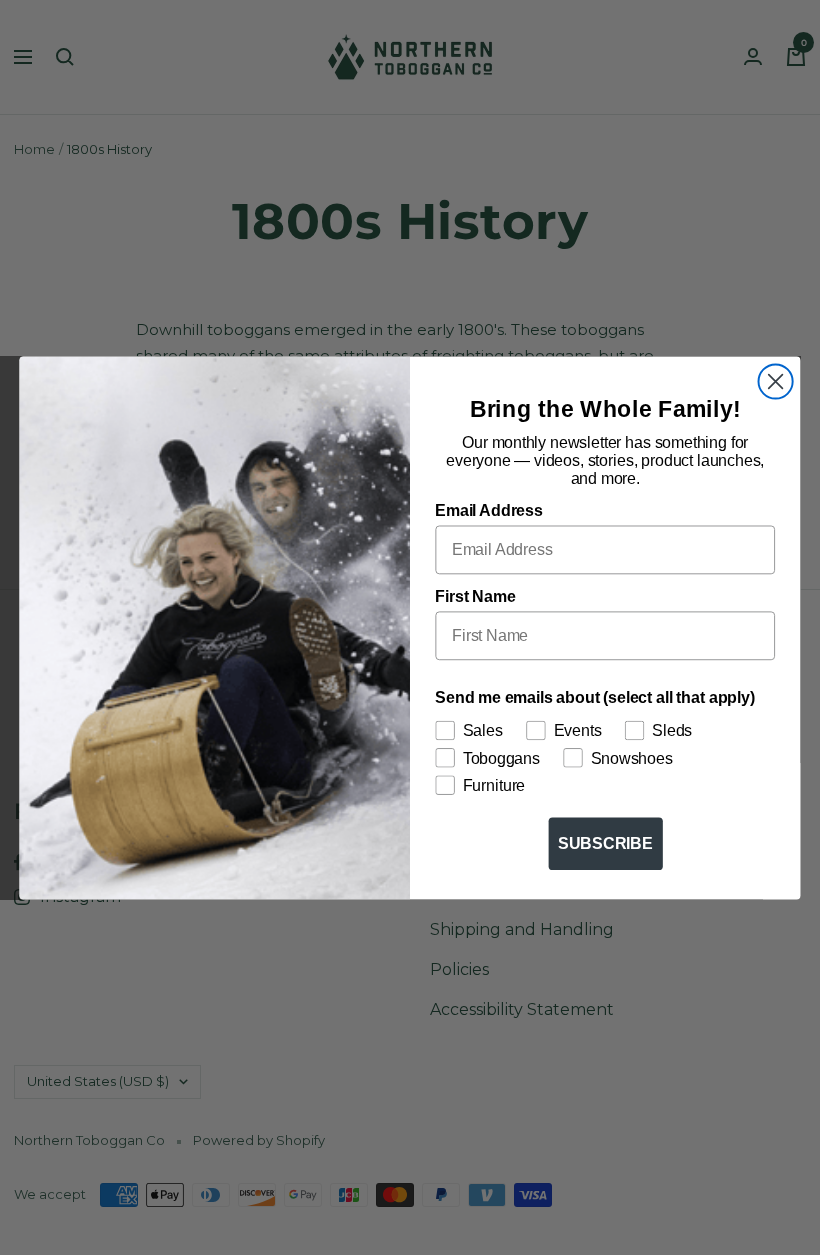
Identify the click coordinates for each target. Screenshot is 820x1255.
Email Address (488, 510)
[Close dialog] (776, 381)
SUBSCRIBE (605, 842)
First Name (475, 595)
